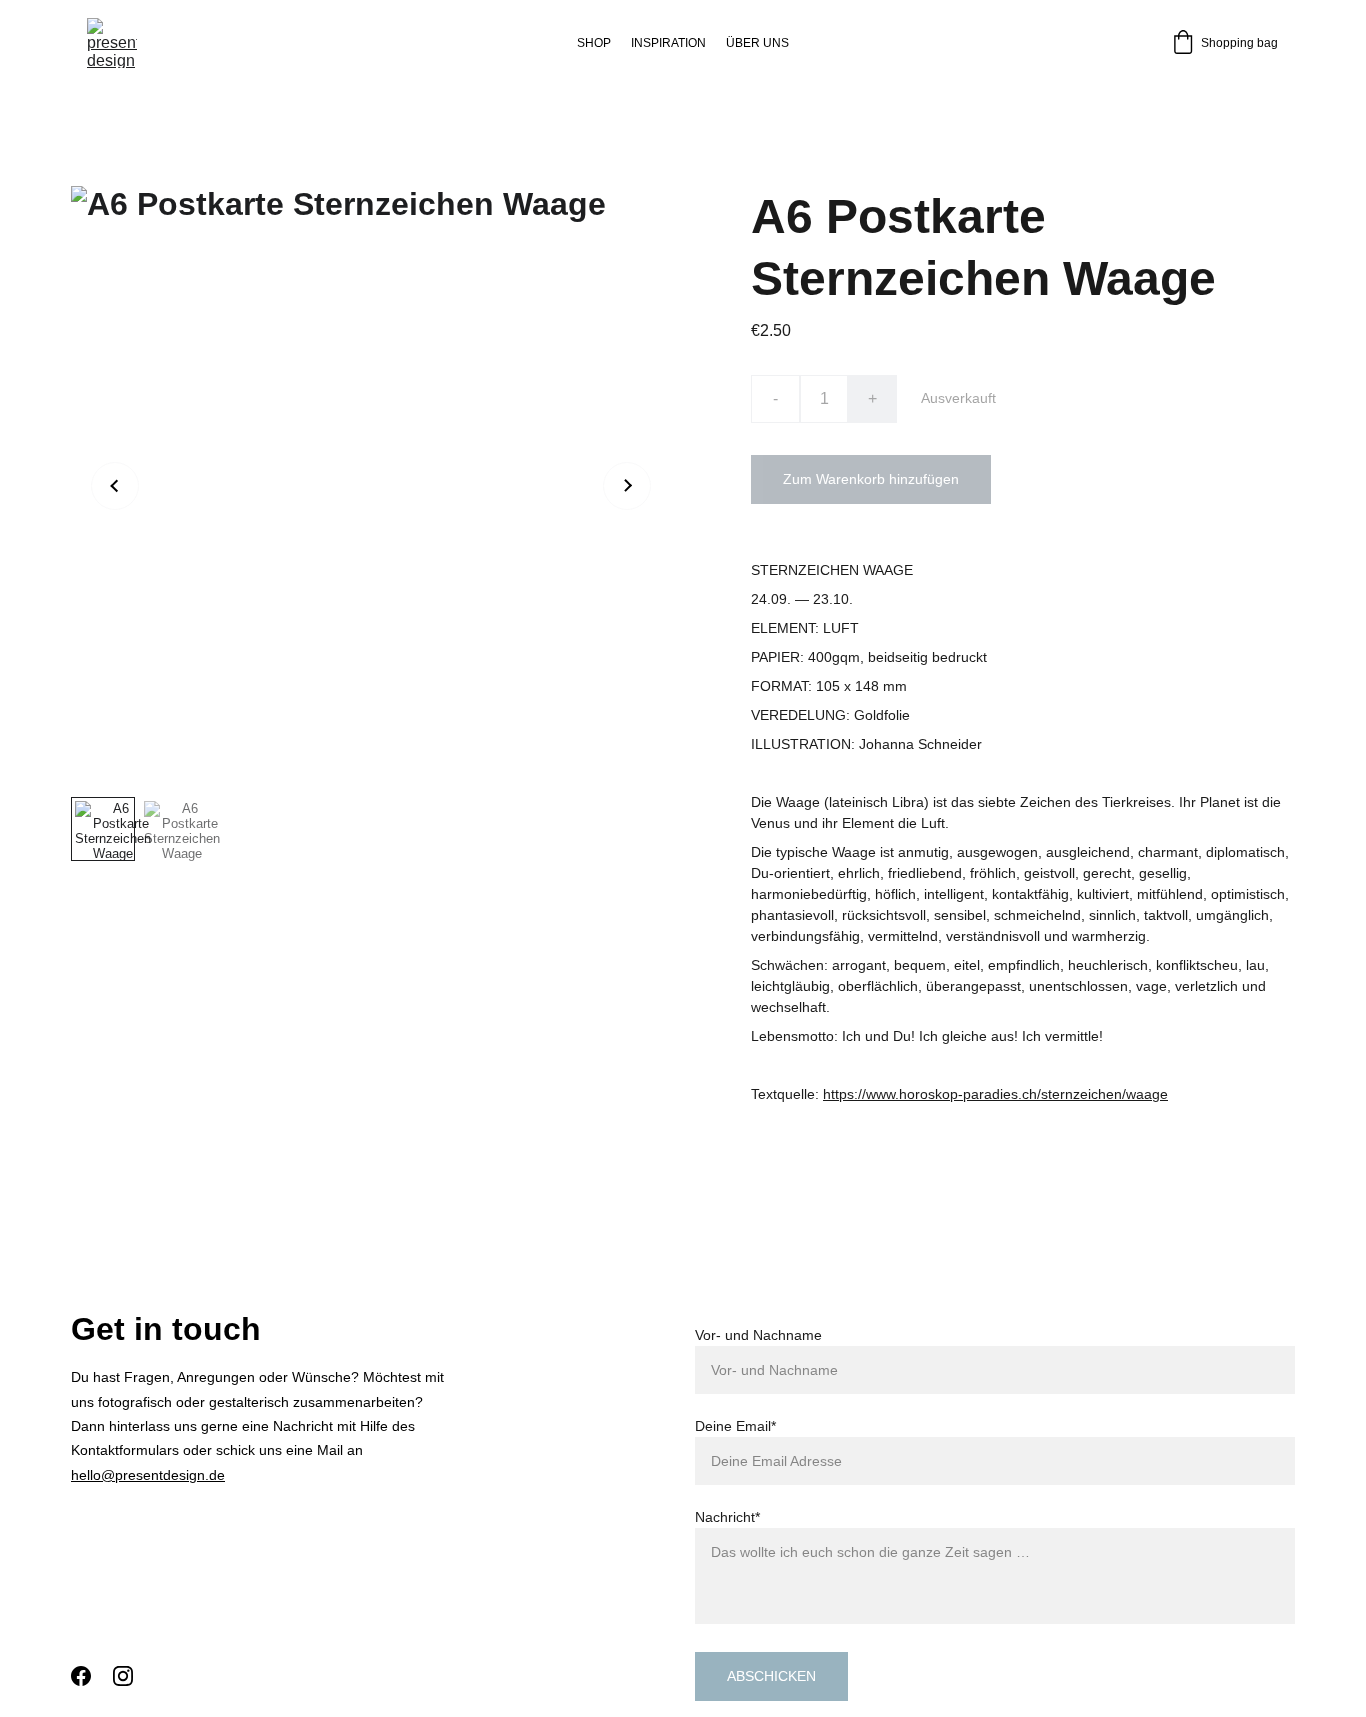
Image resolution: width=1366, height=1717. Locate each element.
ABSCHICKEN (771, 1676)
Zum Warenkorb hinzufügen (871, 479)
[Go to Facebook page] (81, 1676)
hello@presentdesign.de (148, 1475)
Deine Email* (735, 1426)
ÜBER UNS (757, 43)
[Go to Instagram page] (123, 1676)
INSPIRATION (668, 43)
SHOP (594, 43)
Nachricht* (727, 1517)
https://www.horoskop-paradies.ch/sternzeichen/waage (995, 1094)
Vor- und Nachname (758, 1335)
